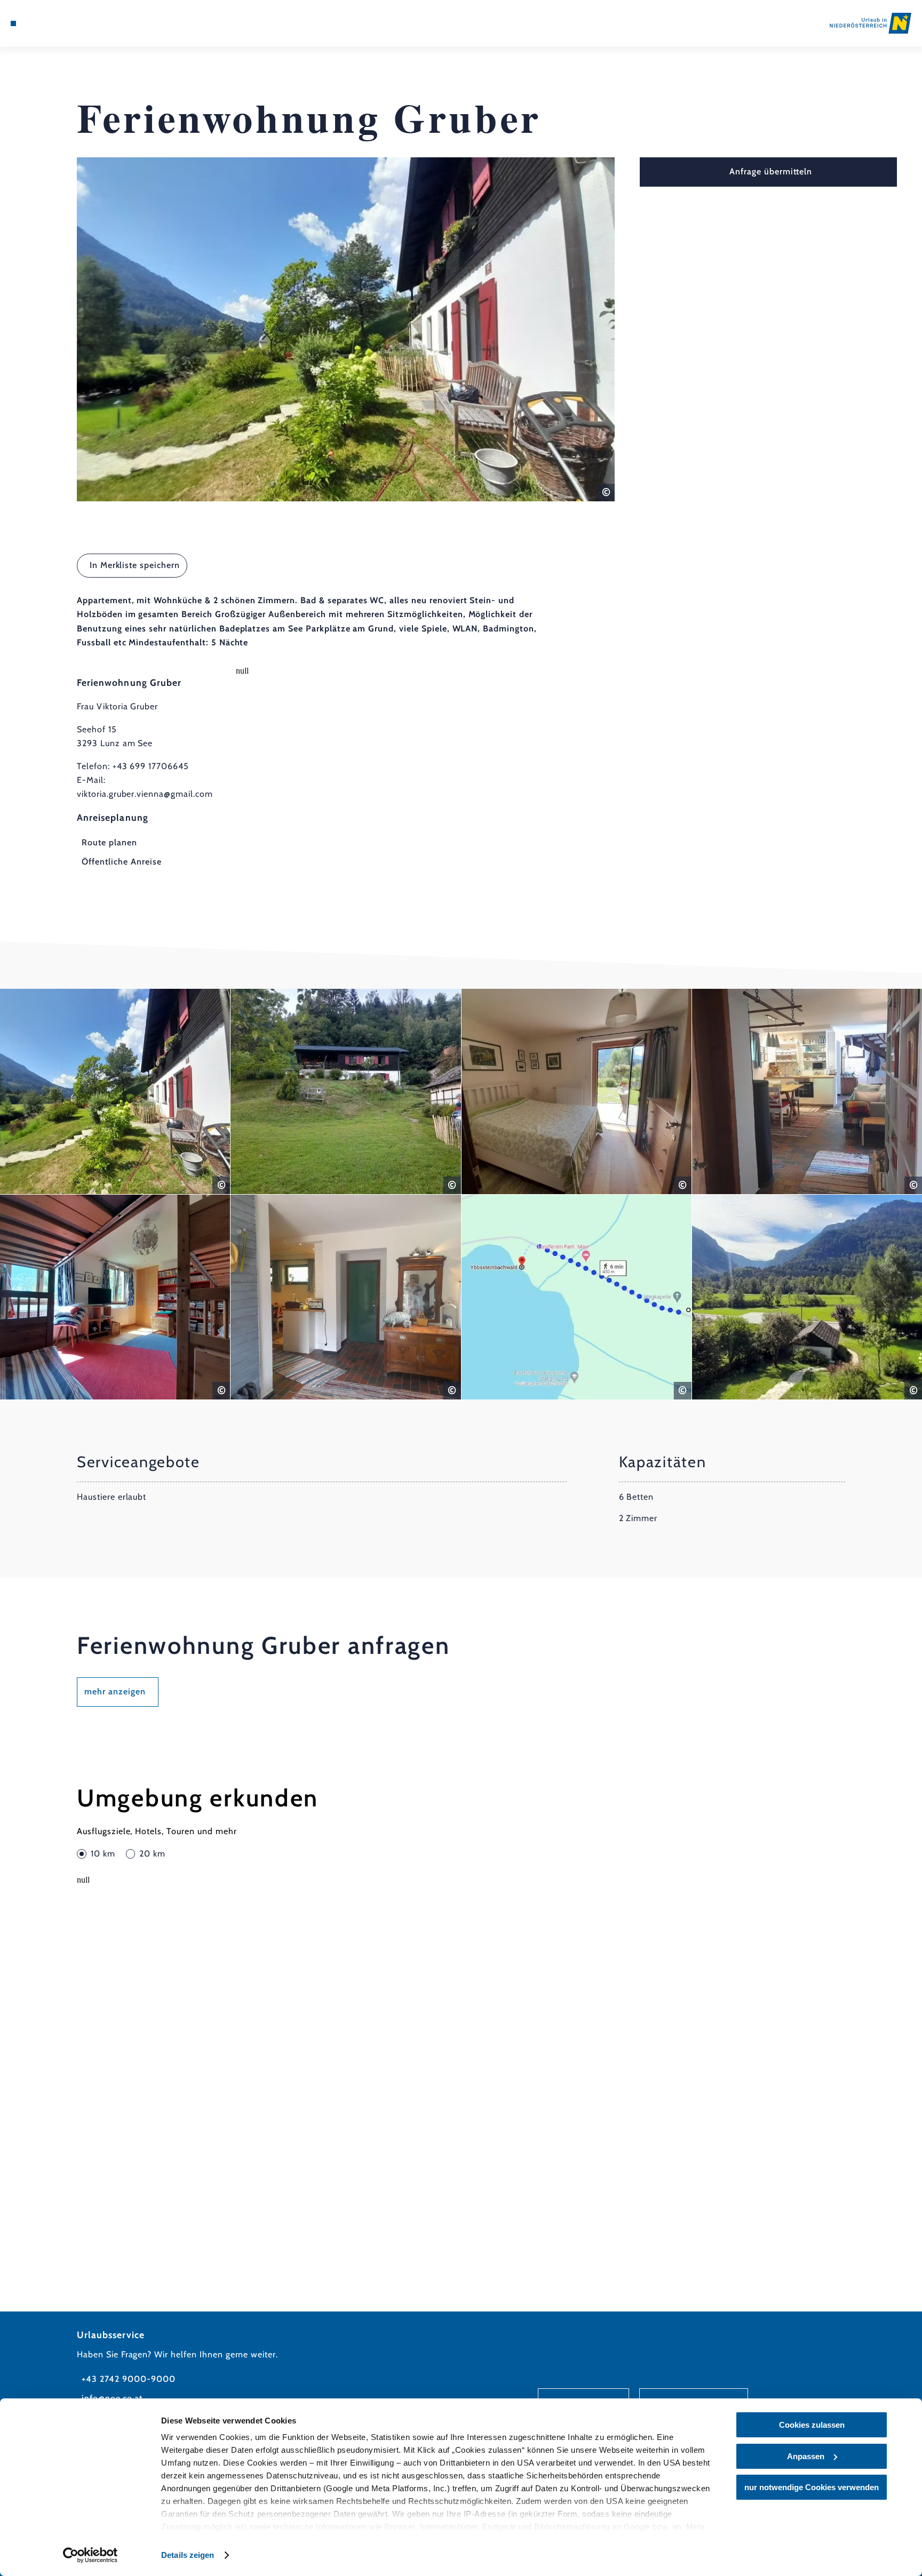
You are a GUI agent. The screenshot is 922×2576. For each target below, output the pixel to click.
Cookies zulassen (812, 2425)
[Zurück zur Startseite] (871, 23)
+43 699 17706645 (151, 766)
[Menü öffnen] (13, 23)
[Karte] (41, 23)
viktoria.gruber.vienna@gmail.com (145, 794)
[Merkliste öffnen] (56, 23)
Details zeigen (188, 2555)
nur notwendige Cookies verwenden (812, 2487)
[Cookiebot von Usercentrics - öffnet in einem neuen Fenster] (90, 2555)
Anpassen (806, 2456)
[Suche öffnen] (71, 23)
